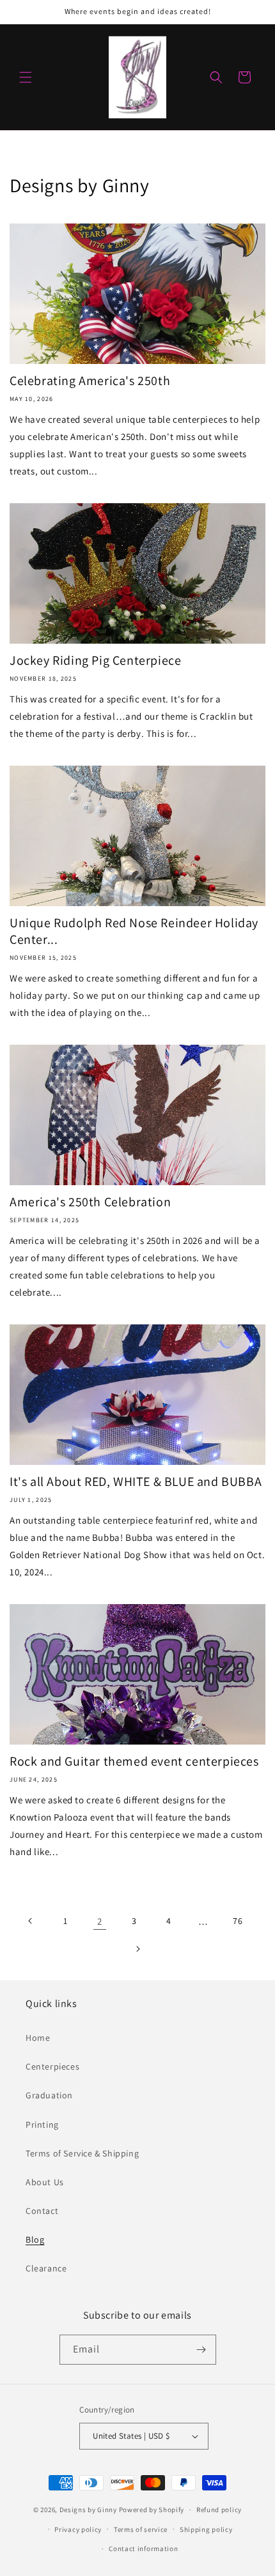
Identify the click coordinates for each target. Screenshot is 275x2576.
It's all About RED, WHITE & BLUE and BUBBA (136, 1481)
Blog (35, 2239)
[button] (26, 77)
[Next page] (137, 1949)
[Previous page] (31, 1921)
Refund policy (219, 2510)
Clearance (46, 2268)
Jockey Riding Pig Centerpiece (95, 660)
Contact (42, 2211)
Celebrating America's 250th (90, 381)
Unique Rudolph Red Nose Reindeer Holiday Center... (134, 931)
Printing (42, 2125)
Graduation (49, 2095)
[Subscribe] (201, 2350)
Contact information (143, 2549)
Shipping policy (206, 2529)
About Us (45, 2182)
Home (38, 2038)
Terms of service (141, 2529)
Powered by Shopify (152, 2510)
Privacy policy (78, 2529)
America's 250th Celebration (90, 1202)
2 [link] (100, 1921)
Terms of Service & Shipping (82, 2153)
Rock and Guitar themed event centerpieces (134, 1761)
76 (238, 1921)
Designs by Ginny (88, 2510)
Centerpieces (52, 2066)
